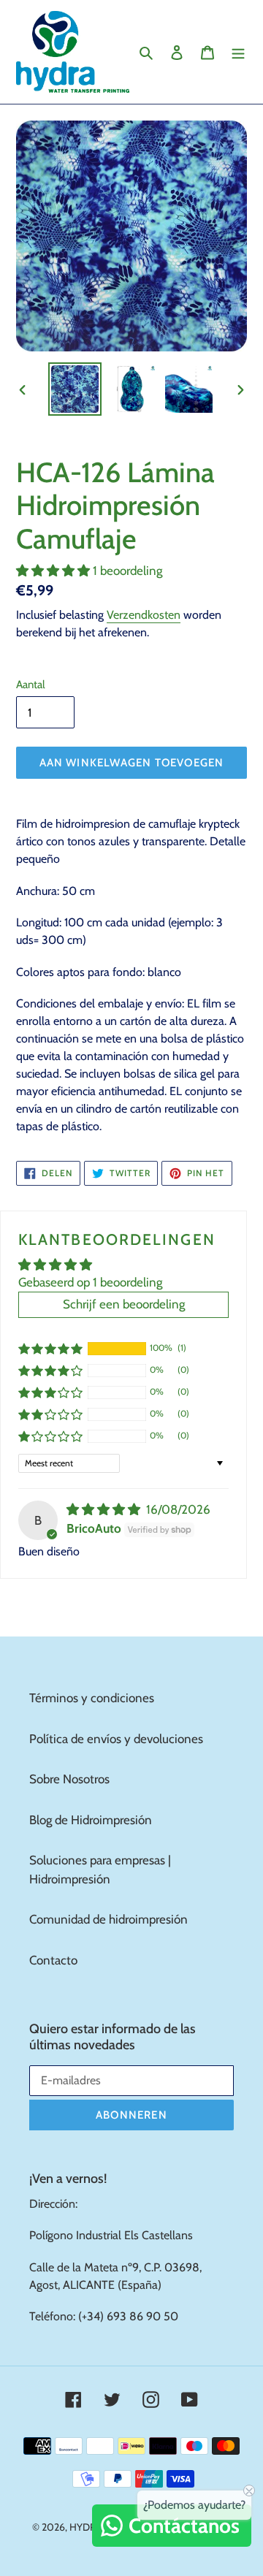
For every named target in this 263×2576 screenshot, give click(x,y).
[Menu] (238, 52)
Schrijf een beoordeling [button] (124, 1304)
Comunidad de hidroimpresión (108, 1919)
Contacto (53, 1960)
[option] (75, 389)
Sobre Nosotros (69, 1779)
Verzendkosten (144, 615)
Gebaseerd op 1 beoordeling (90, 1282)
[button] (54, 571)
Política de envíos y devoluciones (116, 1739)
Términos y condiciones (92, 1698)
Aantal (31, 685)
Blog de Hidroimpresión (91, 1820)
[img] (105, 1509)
